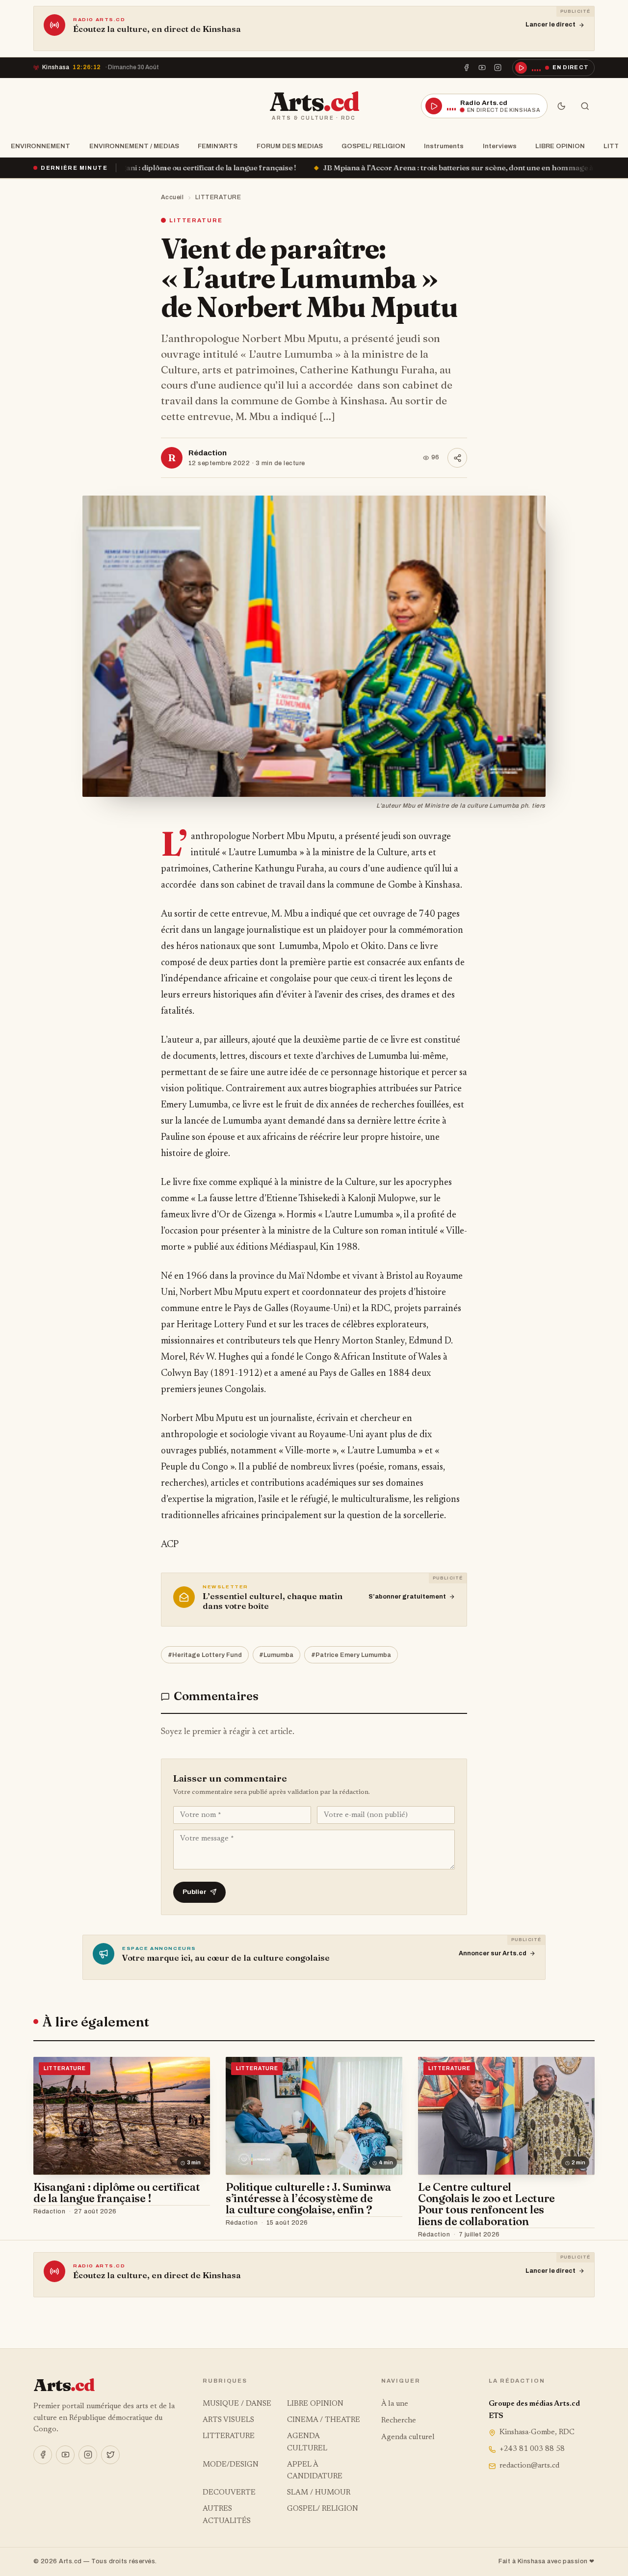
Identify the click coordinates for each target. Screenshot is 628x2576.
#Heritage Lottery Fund (205, 1655)
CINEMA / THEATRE (324, 2420)
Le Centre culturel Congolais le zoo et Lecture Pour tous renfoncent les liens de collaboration (486, 2204)
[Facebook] (466, 68)
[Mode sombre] (561, 106)
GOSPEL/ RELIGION (373, 146)
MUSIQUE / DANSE (237, 2404)
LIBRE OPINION (560, 146)
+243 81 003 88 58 (532, 2449)
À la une (395, 2404)
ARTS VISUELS (228, 2420)
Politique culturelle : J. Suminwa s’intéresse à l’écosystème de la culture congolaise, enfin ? (309, 2198)
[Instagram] (498, 68)
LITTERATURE (218, 197)
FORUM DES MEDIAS (290, 146)
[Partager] (457, 458)
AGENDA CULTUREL (307, 2442)
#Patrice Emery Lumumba (351, 1655)
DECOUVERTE (229, 2493)
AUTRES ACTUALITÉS (227, 2515)
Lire (194, 2212)
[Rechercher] (585, 106)
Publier (195, 1892)
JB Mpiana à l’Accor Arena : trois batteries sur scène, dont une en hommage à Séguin (327, 168)
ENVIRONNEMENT (40, 146)
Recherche (399, 2421)
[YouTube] (482, 68)
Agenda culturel (408, 2437)
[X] (110, 2455)
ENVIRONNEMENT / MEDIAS (134, 146)
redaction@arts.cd (529, 2466)
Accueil (172, 197)
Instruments (444, 146)
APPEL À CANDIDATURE (315, 2471)
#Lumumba (276, 1655)
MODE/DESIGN (231, 2465)
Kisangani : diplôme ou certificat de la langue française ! (117, 2193)
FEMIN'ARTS (218, 146)
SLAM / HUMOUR (319, 2493)
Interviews (500, 146)
